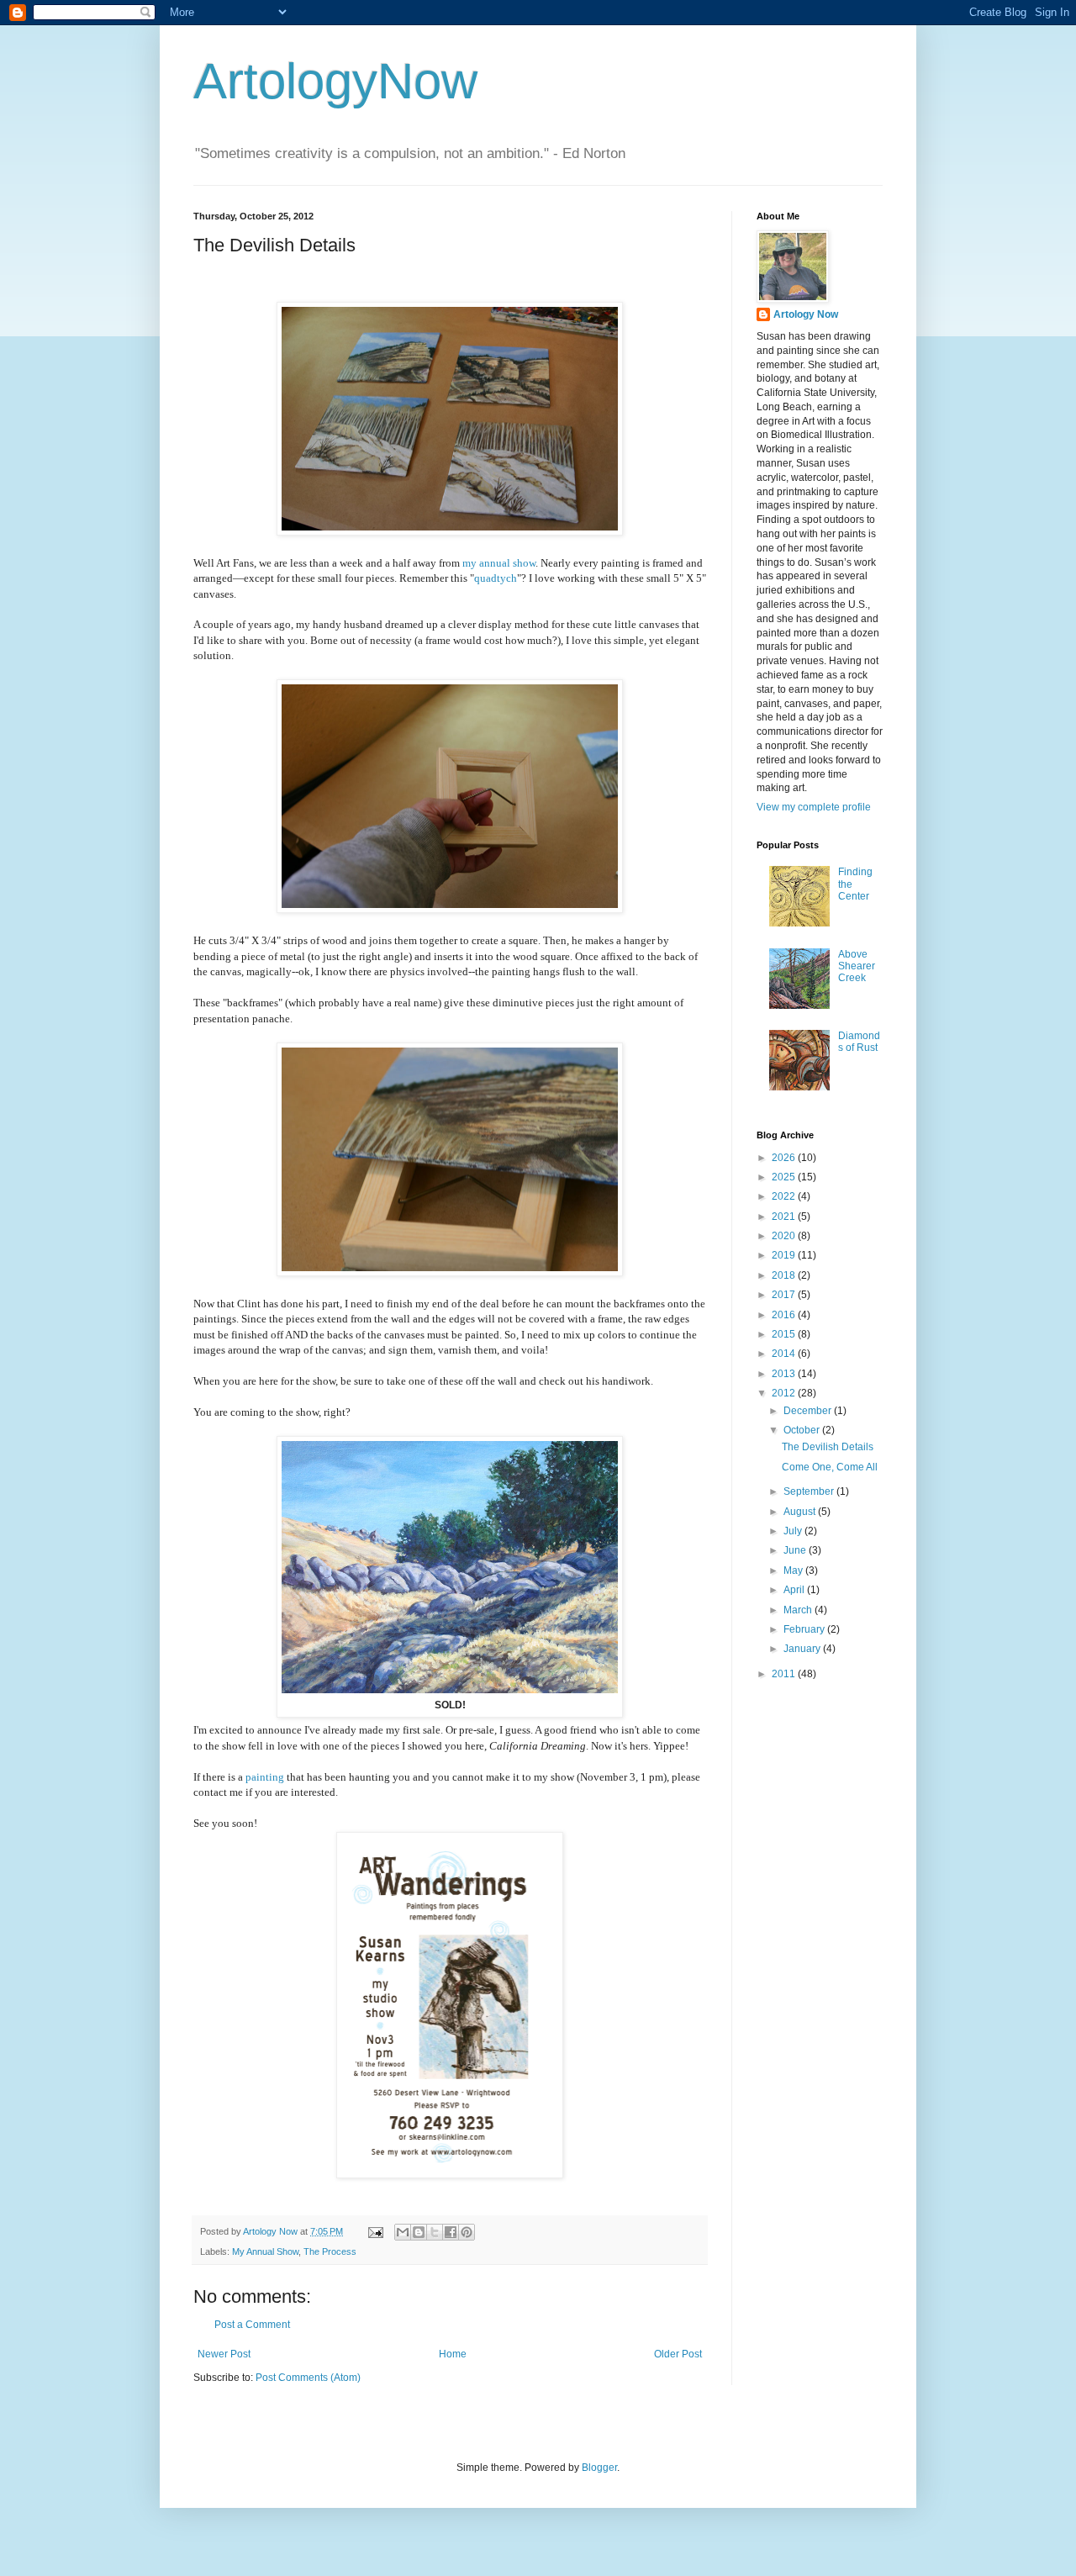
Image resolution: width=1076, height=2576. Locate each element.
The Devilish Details (828, 1447)
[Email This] (403, 2232)
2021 (785, 1217)
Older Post (678, 2354)
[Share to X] (435, 2232)
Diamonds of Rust (859, 1042)
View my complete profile (814, 807)
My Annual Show (265, 2251)
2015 (785, 1334)
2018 (785, 1275)
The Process (330, 2251)
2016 (785, 1315)
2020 (785, 1236)
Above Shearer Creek (857, 966)
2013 (785, 1374)
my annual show (499, 563)
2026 (785, 1158)
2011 (785, 1674)
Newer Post (224, 2354)
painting (265, 1777)
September (810, 1491)
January (803, 1649)
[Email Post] (375, 2231)
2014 (785, 1354)
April (795, 1590)
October (803, 1430)
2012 (785, 1393)
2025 (785, 1177)
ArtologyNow (335, 81)
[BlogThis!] (419, 2232)
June (796, 1550)
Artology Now (806, 314)
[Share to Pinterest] (467, 2232)
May (794, 1570)
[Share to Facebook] (451, 2232)
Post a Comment (252, 2325)
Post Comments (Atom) (308, 2378)
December (809, 1411)
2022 (785, 1196)
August (801, 1512)
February (805, 1629)
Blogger (599, 2468)
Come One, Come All (830, 1467)
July (794, 1531)
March (799, 1610)
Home (453, 2354)
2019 (785, 1255)
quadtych (496, 578)
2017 (785, 1295)
